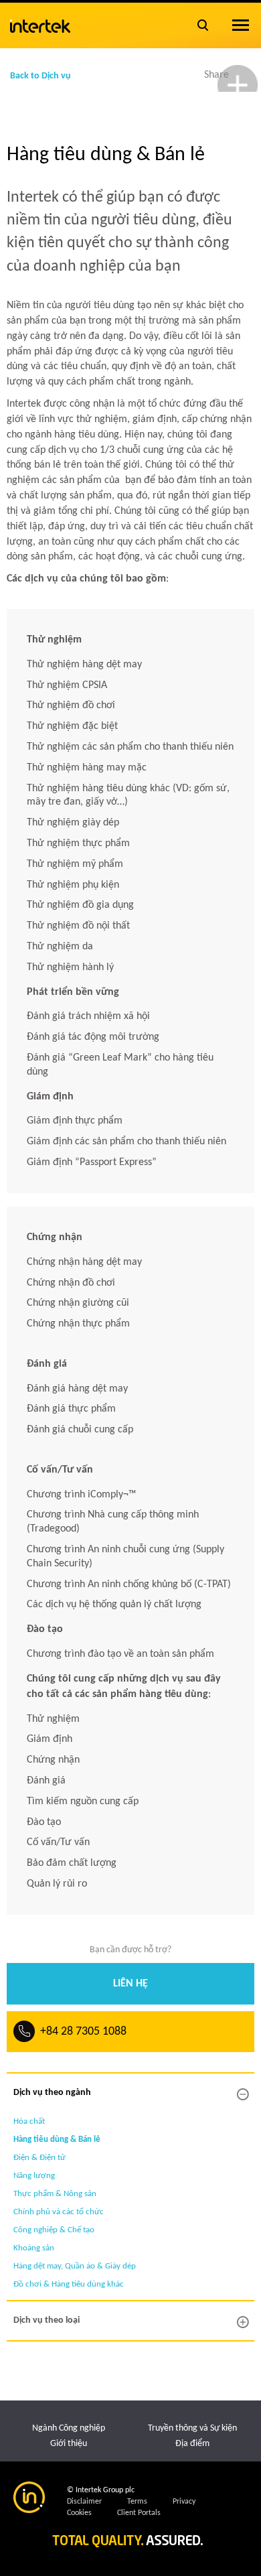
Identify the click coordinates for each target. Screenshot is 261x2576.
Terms (137, 2502)
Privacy (184, 2502)
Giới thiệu (69, 2444)
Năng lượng (34, 2176)
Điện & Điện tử (39, 2158)
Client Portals (139, 2513)
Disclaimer (84, 2502)
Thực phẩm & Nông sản (55, 2194)
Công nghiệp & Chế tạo (54, 2230)
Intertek (40, 23)
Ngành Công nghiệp (69, 2428)
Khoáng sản (34, 2248)
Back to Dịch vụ (40, 76)
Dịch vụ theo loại (47, 2320)
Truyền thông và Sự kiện (192, 2428)
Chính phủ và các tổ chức (59, 2212)
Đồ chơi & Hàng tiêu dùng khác (69, 2284)
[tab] (130, 2093)
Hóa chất (29, 2121)
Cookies (79, 2513)
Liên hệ (130, 1984)
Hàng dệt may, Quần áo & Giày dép (75, 2266)
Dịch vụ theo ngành (52, 2093)
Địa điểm (192, 2444)
